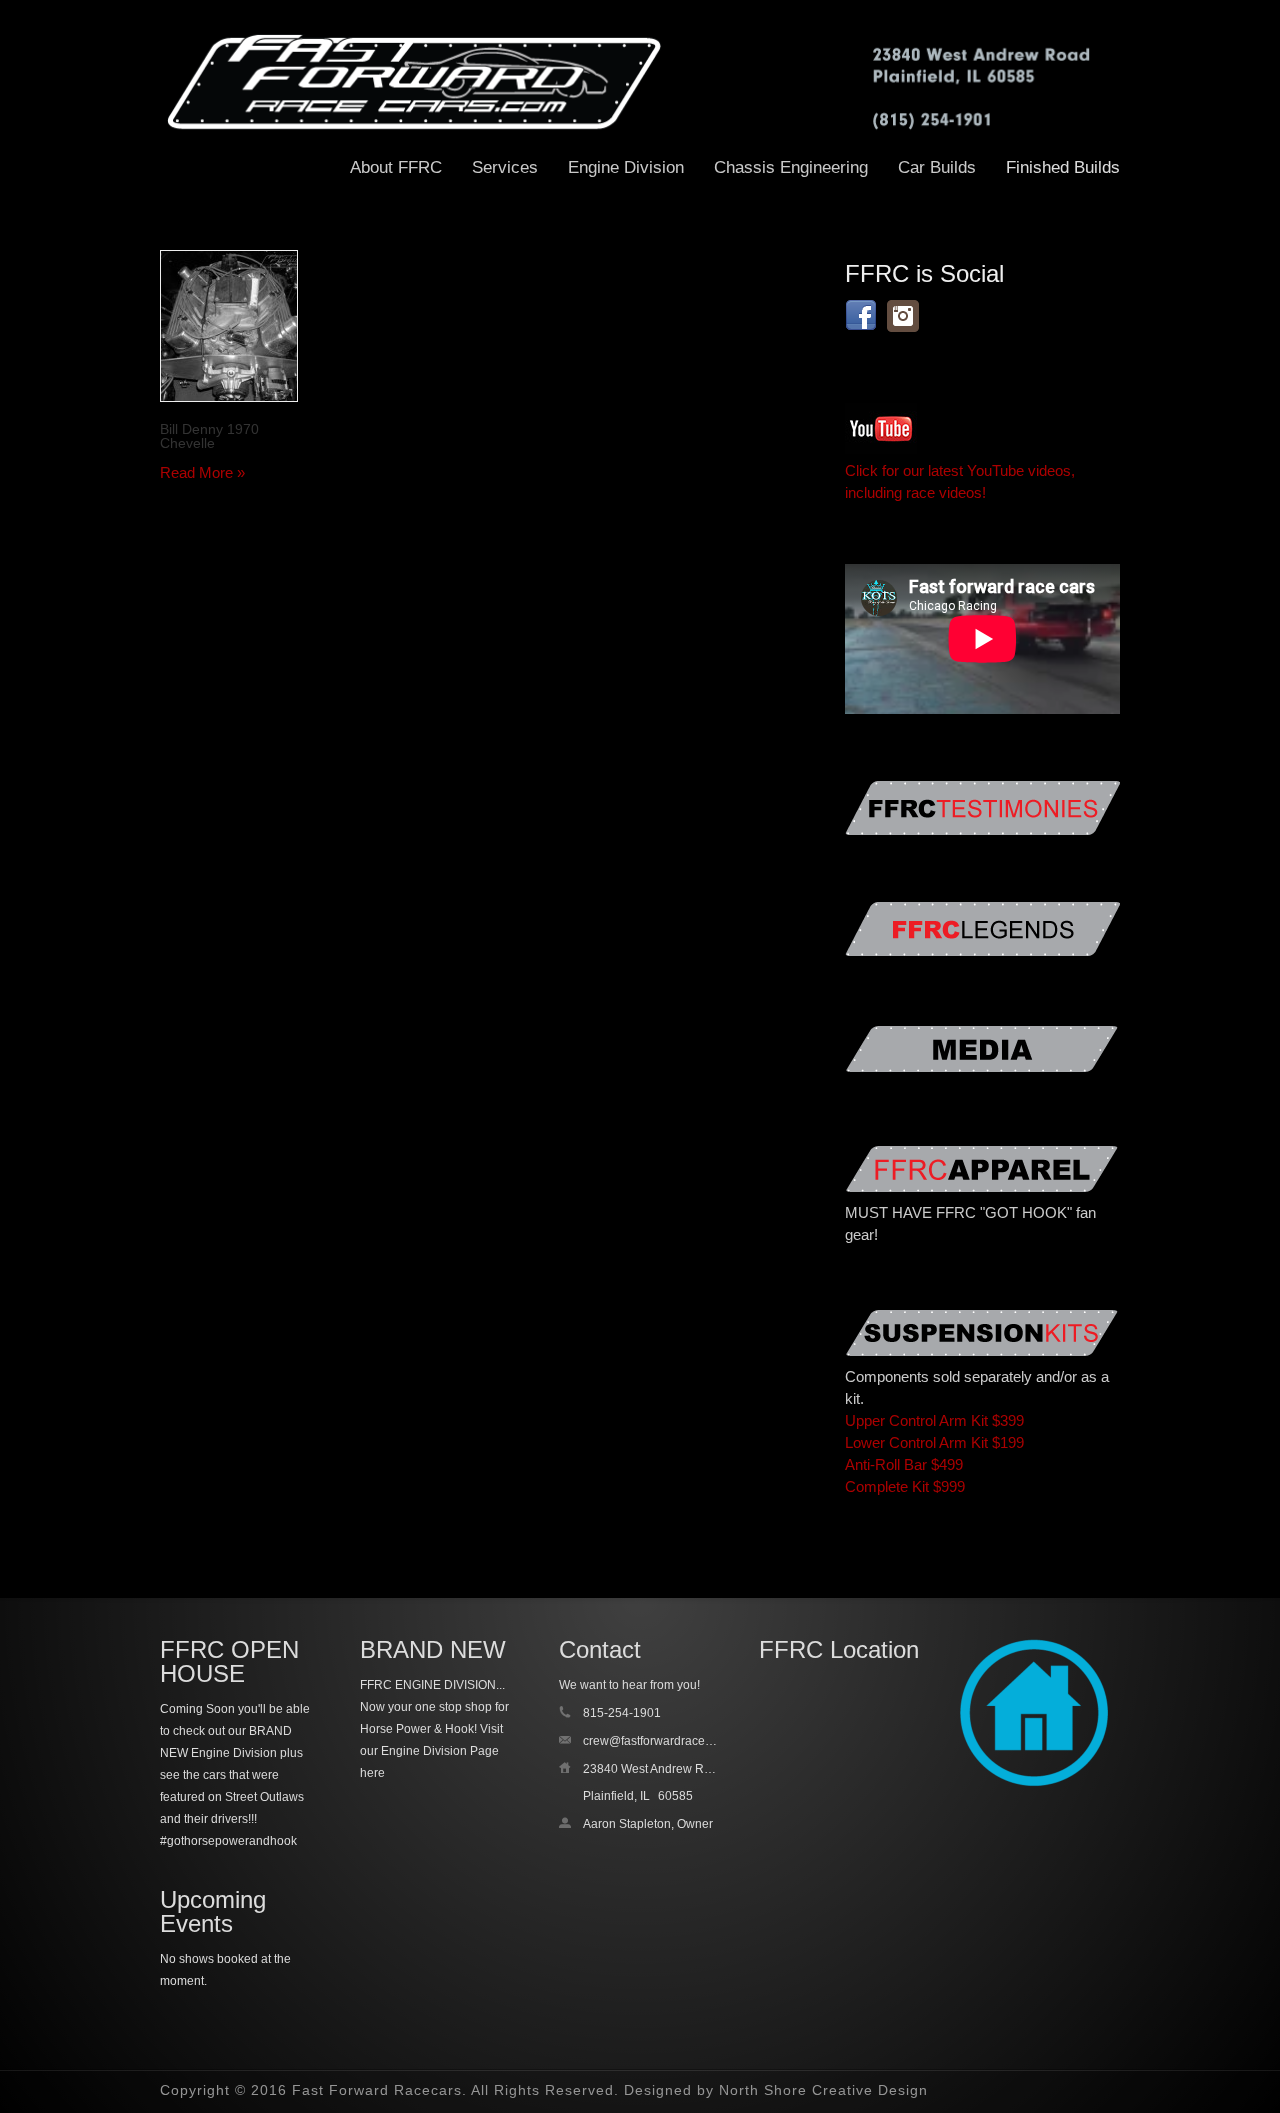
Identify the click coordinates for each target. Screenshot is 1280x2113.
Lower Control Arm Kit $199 (934, 1442)
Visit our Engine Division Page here (431, 1751)
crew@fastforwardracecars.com (668, 1741)
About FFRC (396, 167)
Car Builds (937, 167)
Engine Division (626, 167)
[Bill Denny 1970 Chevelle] (229, 326)
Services (505, 167)
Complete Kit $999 (905, 1486)
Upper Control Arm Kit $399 (934, 1420)
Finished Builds (1063, 167)
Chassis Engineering (791, 167)
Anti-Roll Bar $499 (904, 1464)
